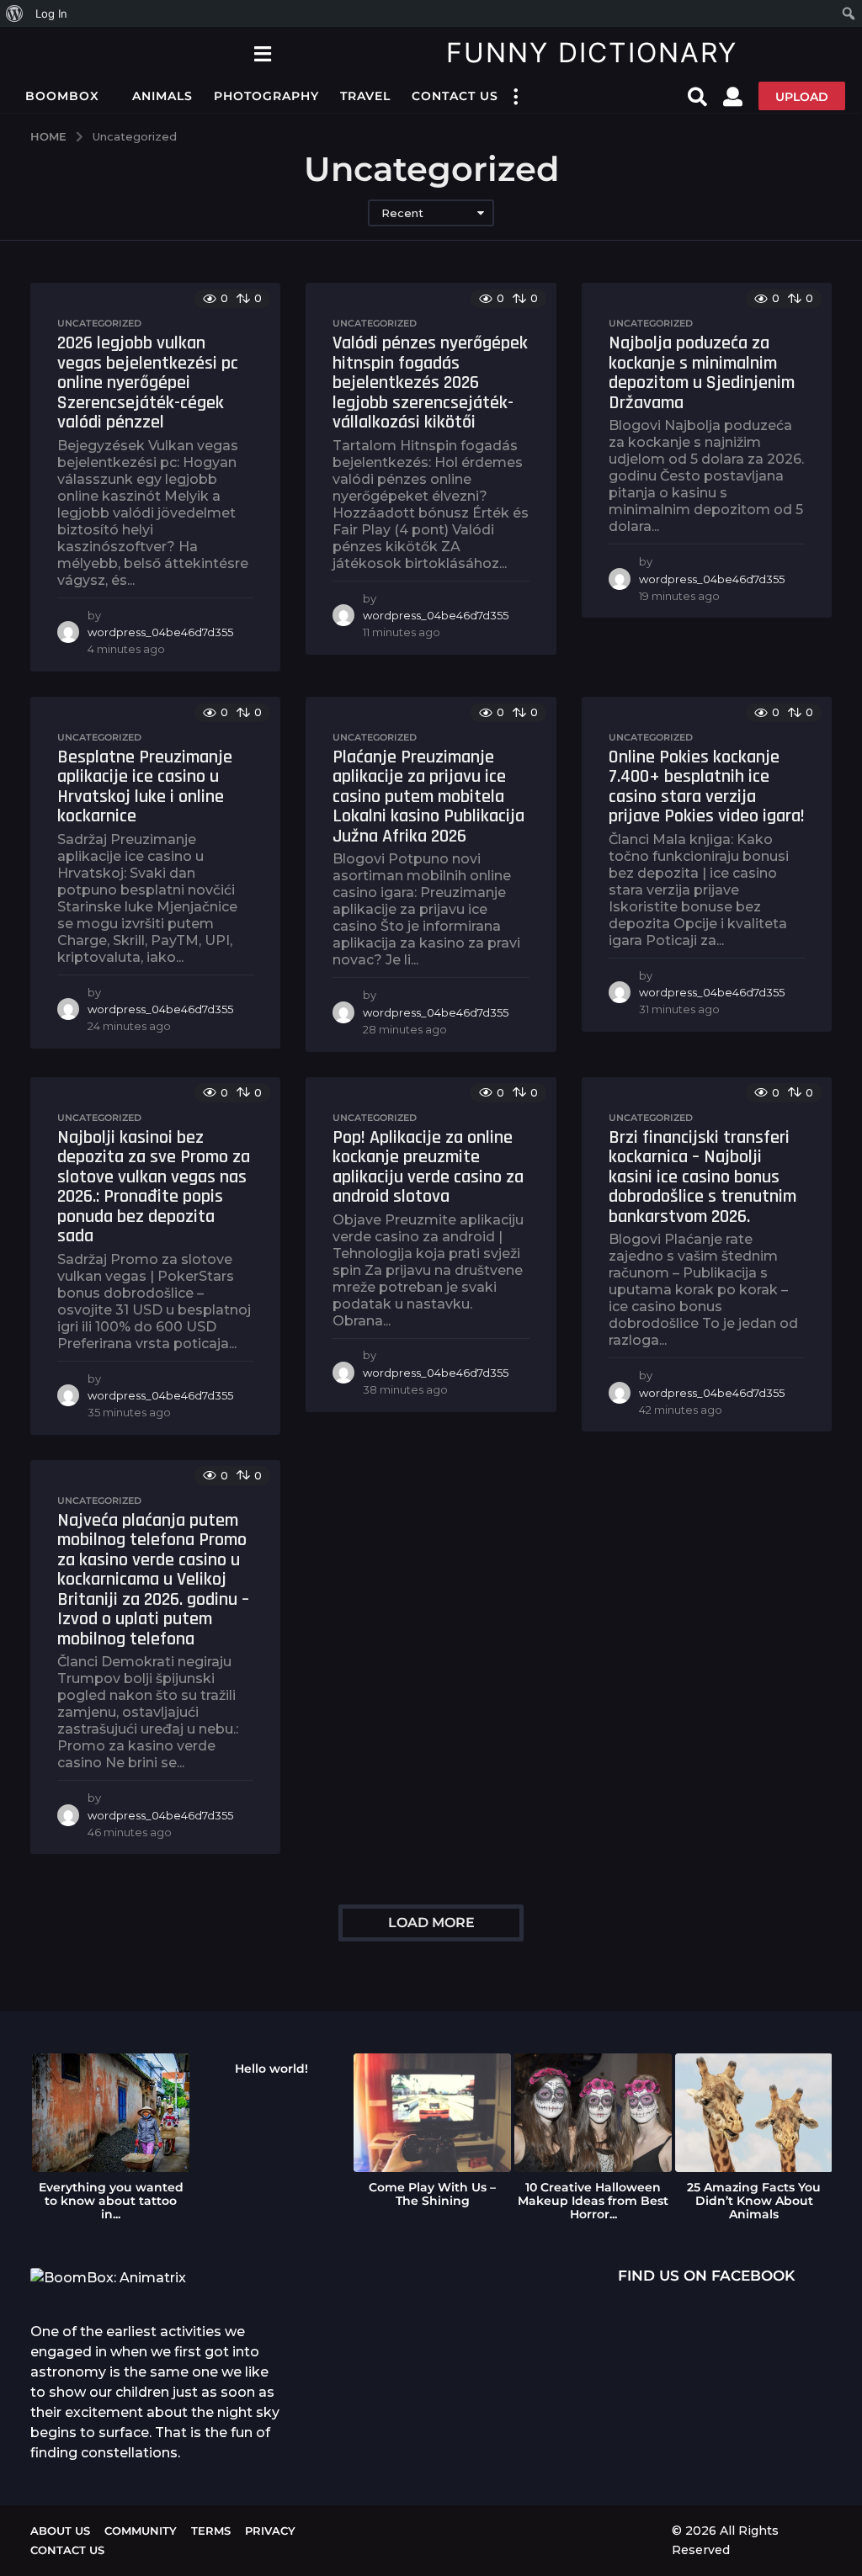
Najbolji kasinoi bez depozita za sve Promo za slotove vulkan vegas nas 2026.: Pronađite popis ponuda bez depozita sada (154, 1187)
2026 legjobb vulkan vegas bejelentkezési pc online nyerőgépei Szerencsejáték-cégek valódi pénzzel (148, 383)
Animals (162, 96)
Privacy (270, 2531)
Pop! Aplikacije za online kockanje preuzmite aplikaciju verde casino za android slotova (428, 1168)
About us (60, 2531)
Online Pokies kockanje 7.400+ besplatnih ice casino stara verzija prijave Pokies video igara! (707, 787)
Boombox (62, 96)
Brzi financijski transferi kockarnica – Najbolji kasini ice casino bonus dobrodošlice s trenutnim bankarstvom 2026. (702, 1177)
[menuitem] (15, 13)
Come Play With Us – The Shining (432, 2194)
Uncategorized (99, 323)
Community (141, 2531)
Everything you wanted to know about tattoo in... (111, 2201)
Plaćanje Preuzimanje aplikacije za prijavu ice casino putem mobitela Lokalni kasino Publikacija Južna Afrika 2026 (428, 797)
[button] (262, 53)
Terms (211, 2531)
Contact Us (455, 96)
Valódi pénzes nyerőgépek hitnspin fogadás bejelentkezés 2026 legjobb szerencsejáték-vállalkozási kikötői (430, 383)
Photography (266, 96)
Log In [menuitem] (51, 13)
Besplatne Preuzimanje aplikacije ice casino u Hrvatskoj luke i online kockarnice (145, 787)
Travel (365, 96)
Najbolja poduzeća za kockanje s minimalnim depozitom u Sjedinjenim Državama (702, 373)
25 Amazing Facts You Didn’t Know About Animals (754, 2201)
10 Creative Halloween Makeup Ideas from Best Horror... (593, 2201)
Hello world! (271, 2069)
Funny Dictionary (592, 53)
